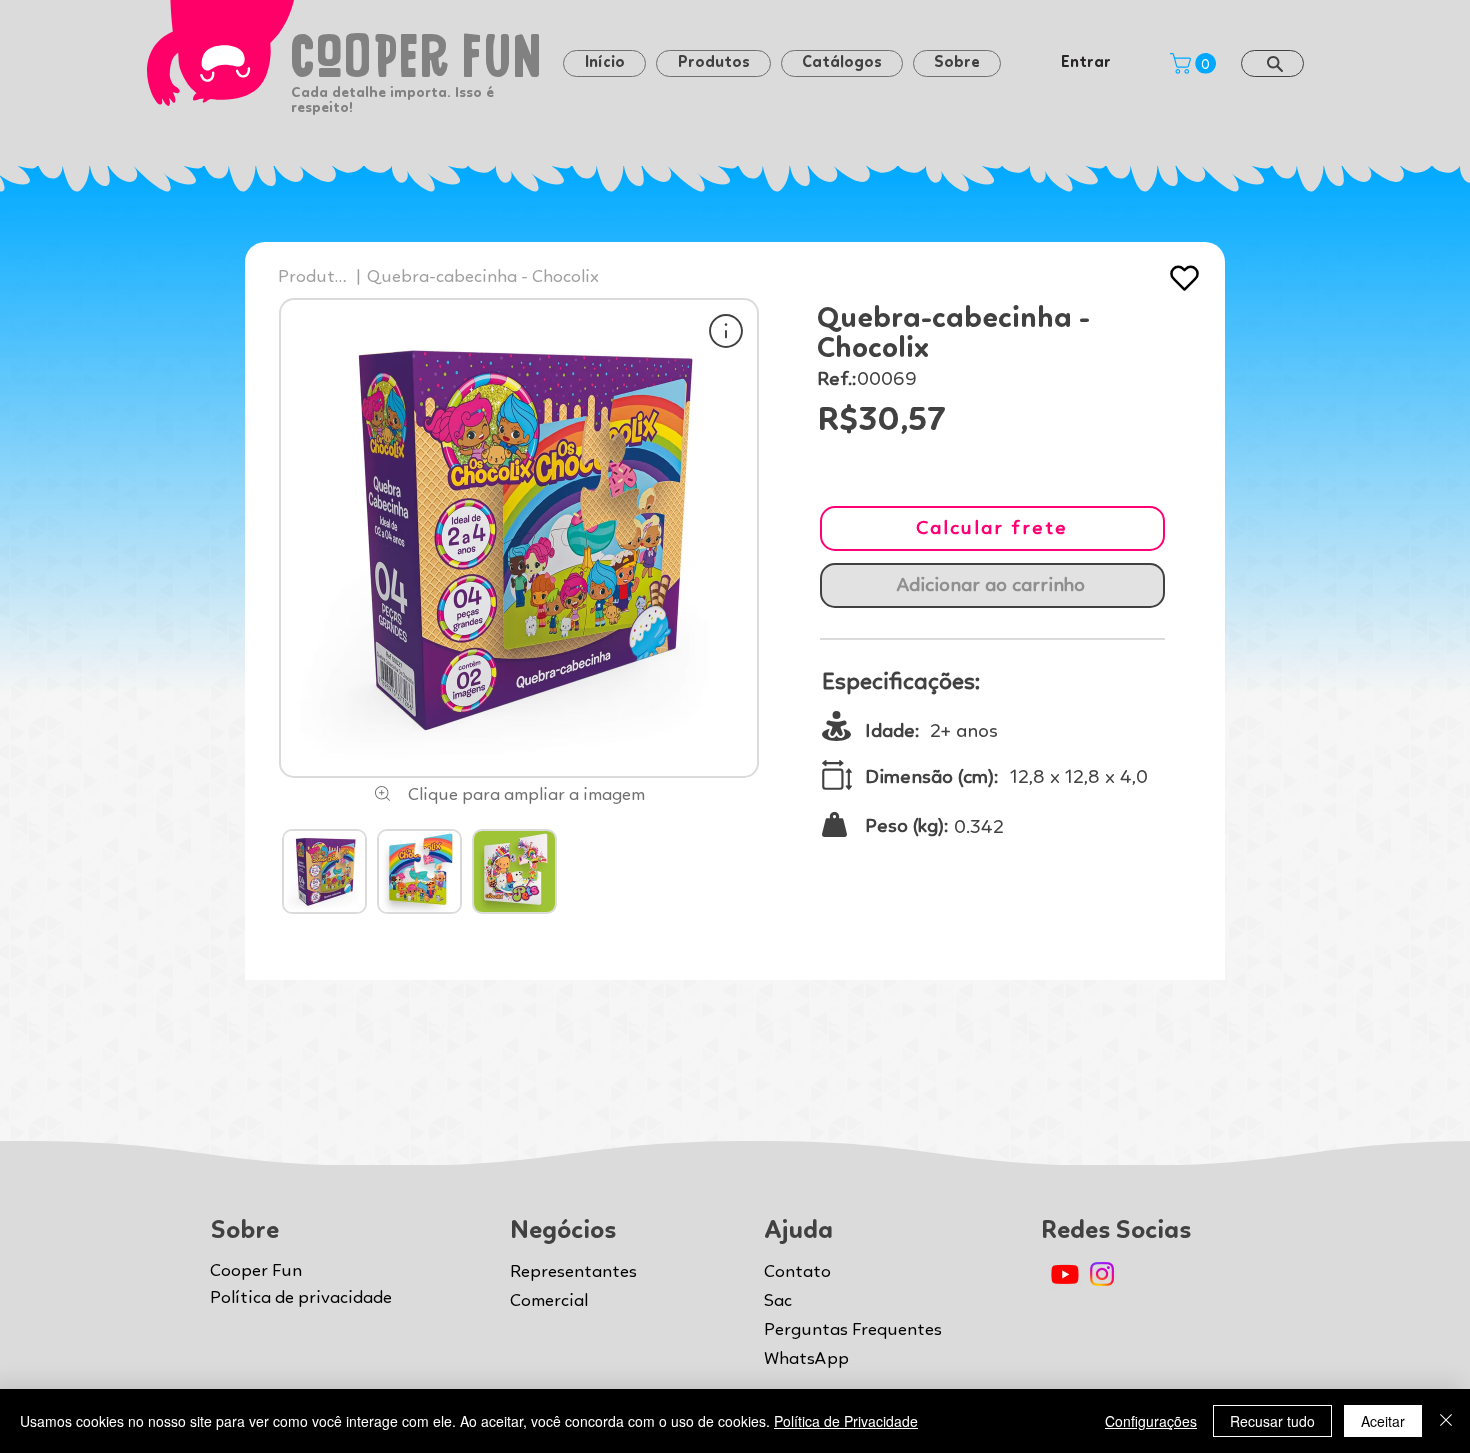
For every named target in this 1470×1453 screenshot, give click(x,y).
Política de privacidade (301, 1298)
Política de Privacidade (846, 1421)
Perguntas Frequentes (853, 1330)
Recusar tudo (1272, 1421)
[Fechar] (1446, 1421)
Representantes (573, 1272)
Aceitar (1383, 1421)
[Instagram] (1102, 1274)
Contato (797, 1272)
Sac (778, 1301)
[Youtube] (1065, 1274)
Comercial (549, 1301)
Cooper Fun (256, 1271)
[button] (957, 63)
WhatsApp (806, 1359)
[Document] (725, 330)
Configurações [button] (1151, 1421)
